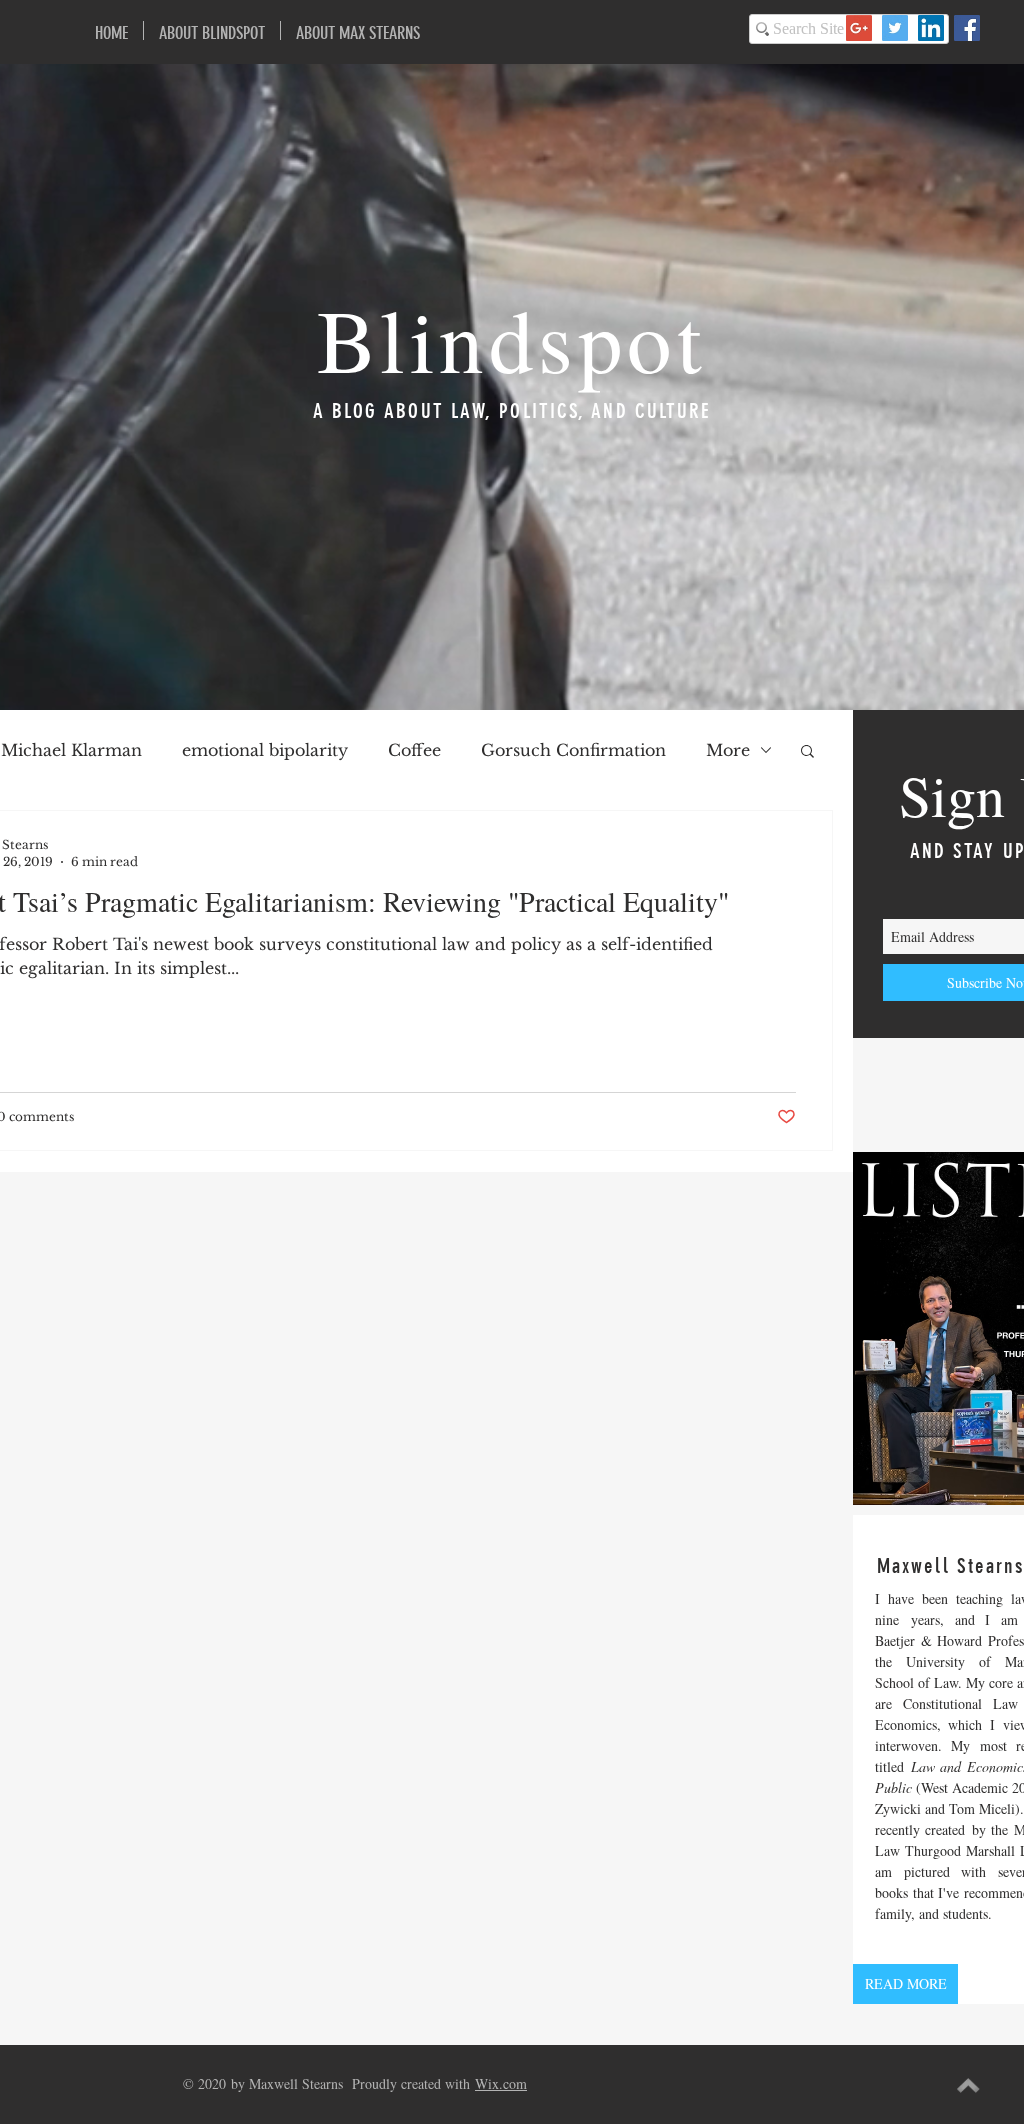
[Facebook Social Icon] (967, 28)
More (728, 750)
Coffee (414, 750)
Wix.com (501, 2083)
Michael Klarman (71, 750)
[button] (807, 752)
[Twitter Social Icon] (895, 28)
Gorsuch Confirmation (573, 750)
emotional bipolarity (265, 750)
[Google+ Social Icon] (859, 28)
